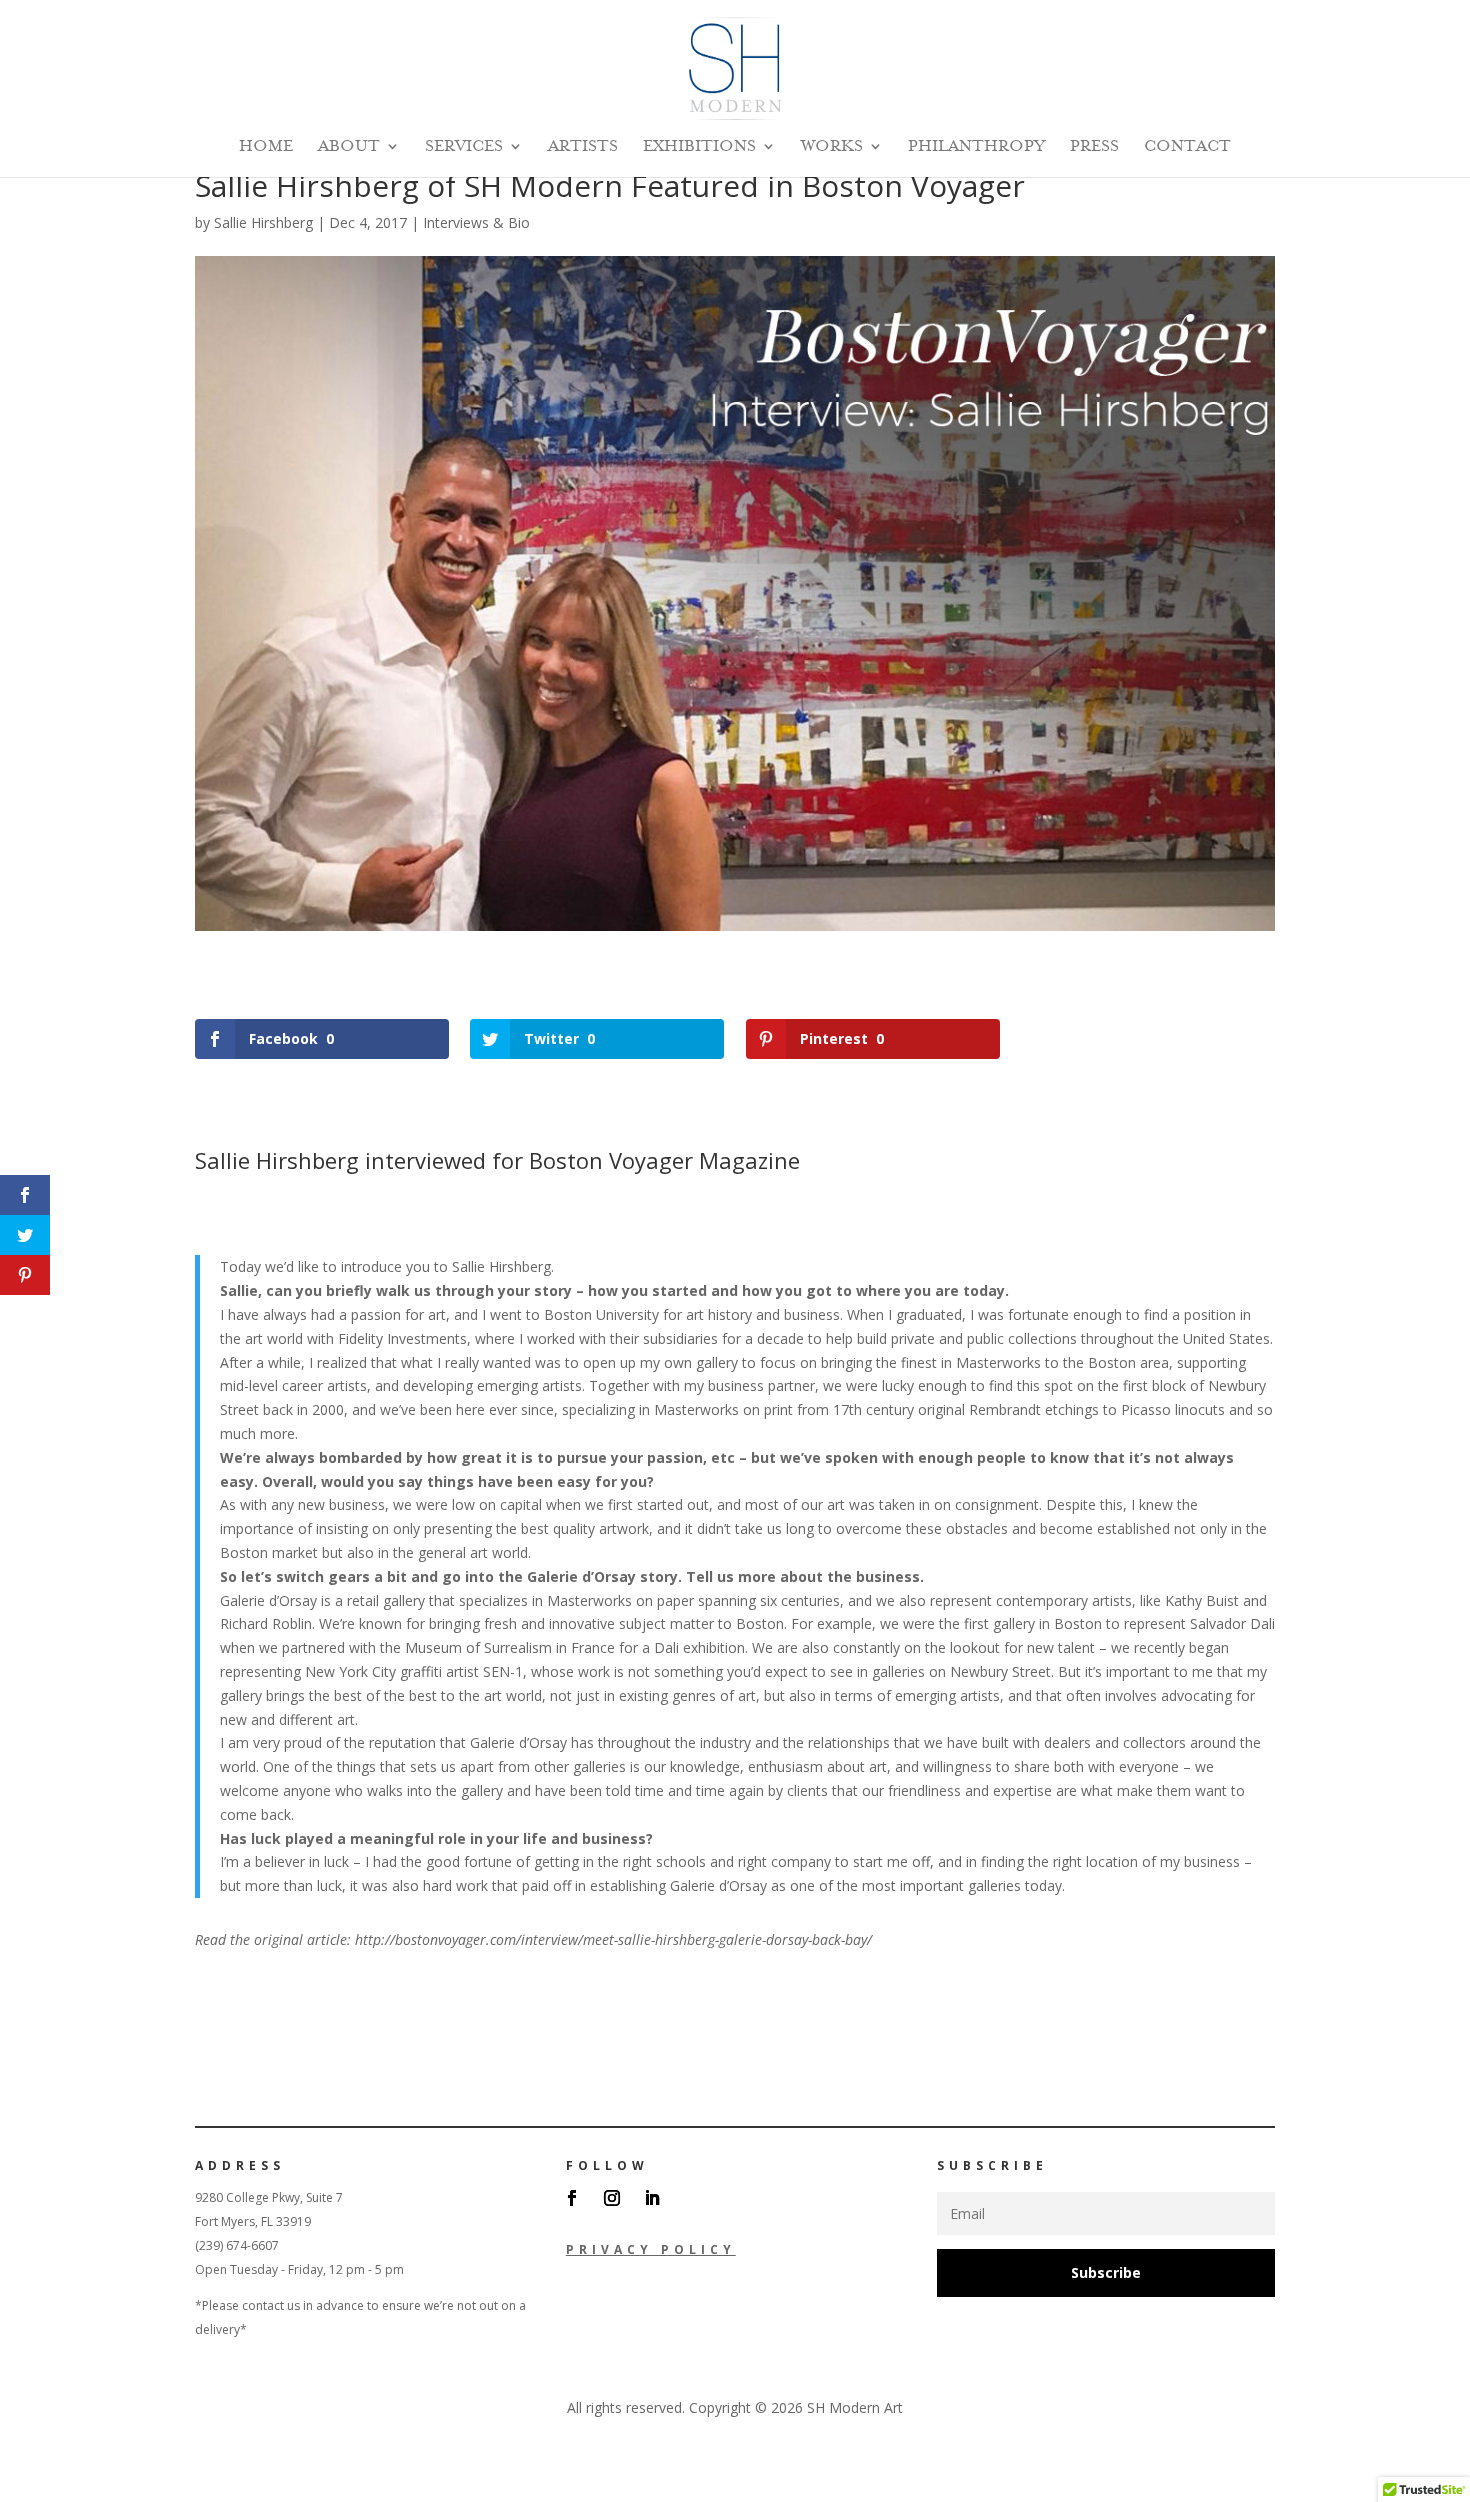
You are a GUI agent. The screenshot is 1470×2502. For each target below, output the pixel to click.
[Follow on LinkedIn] (652, 2198)
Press (1094, 147)
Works (832, 147)
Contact (1187, 147)
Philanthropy (976, 147)
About (349, 147)
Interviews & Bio (476, 222)
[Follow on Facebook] (572, 2198)
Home (266, 147)
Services (464, 147)
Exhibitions (699, 147)
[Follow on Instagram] (612, 2198)
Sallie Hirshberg (263, 222)
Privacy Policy (651, 2249)
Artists (583, 147)
